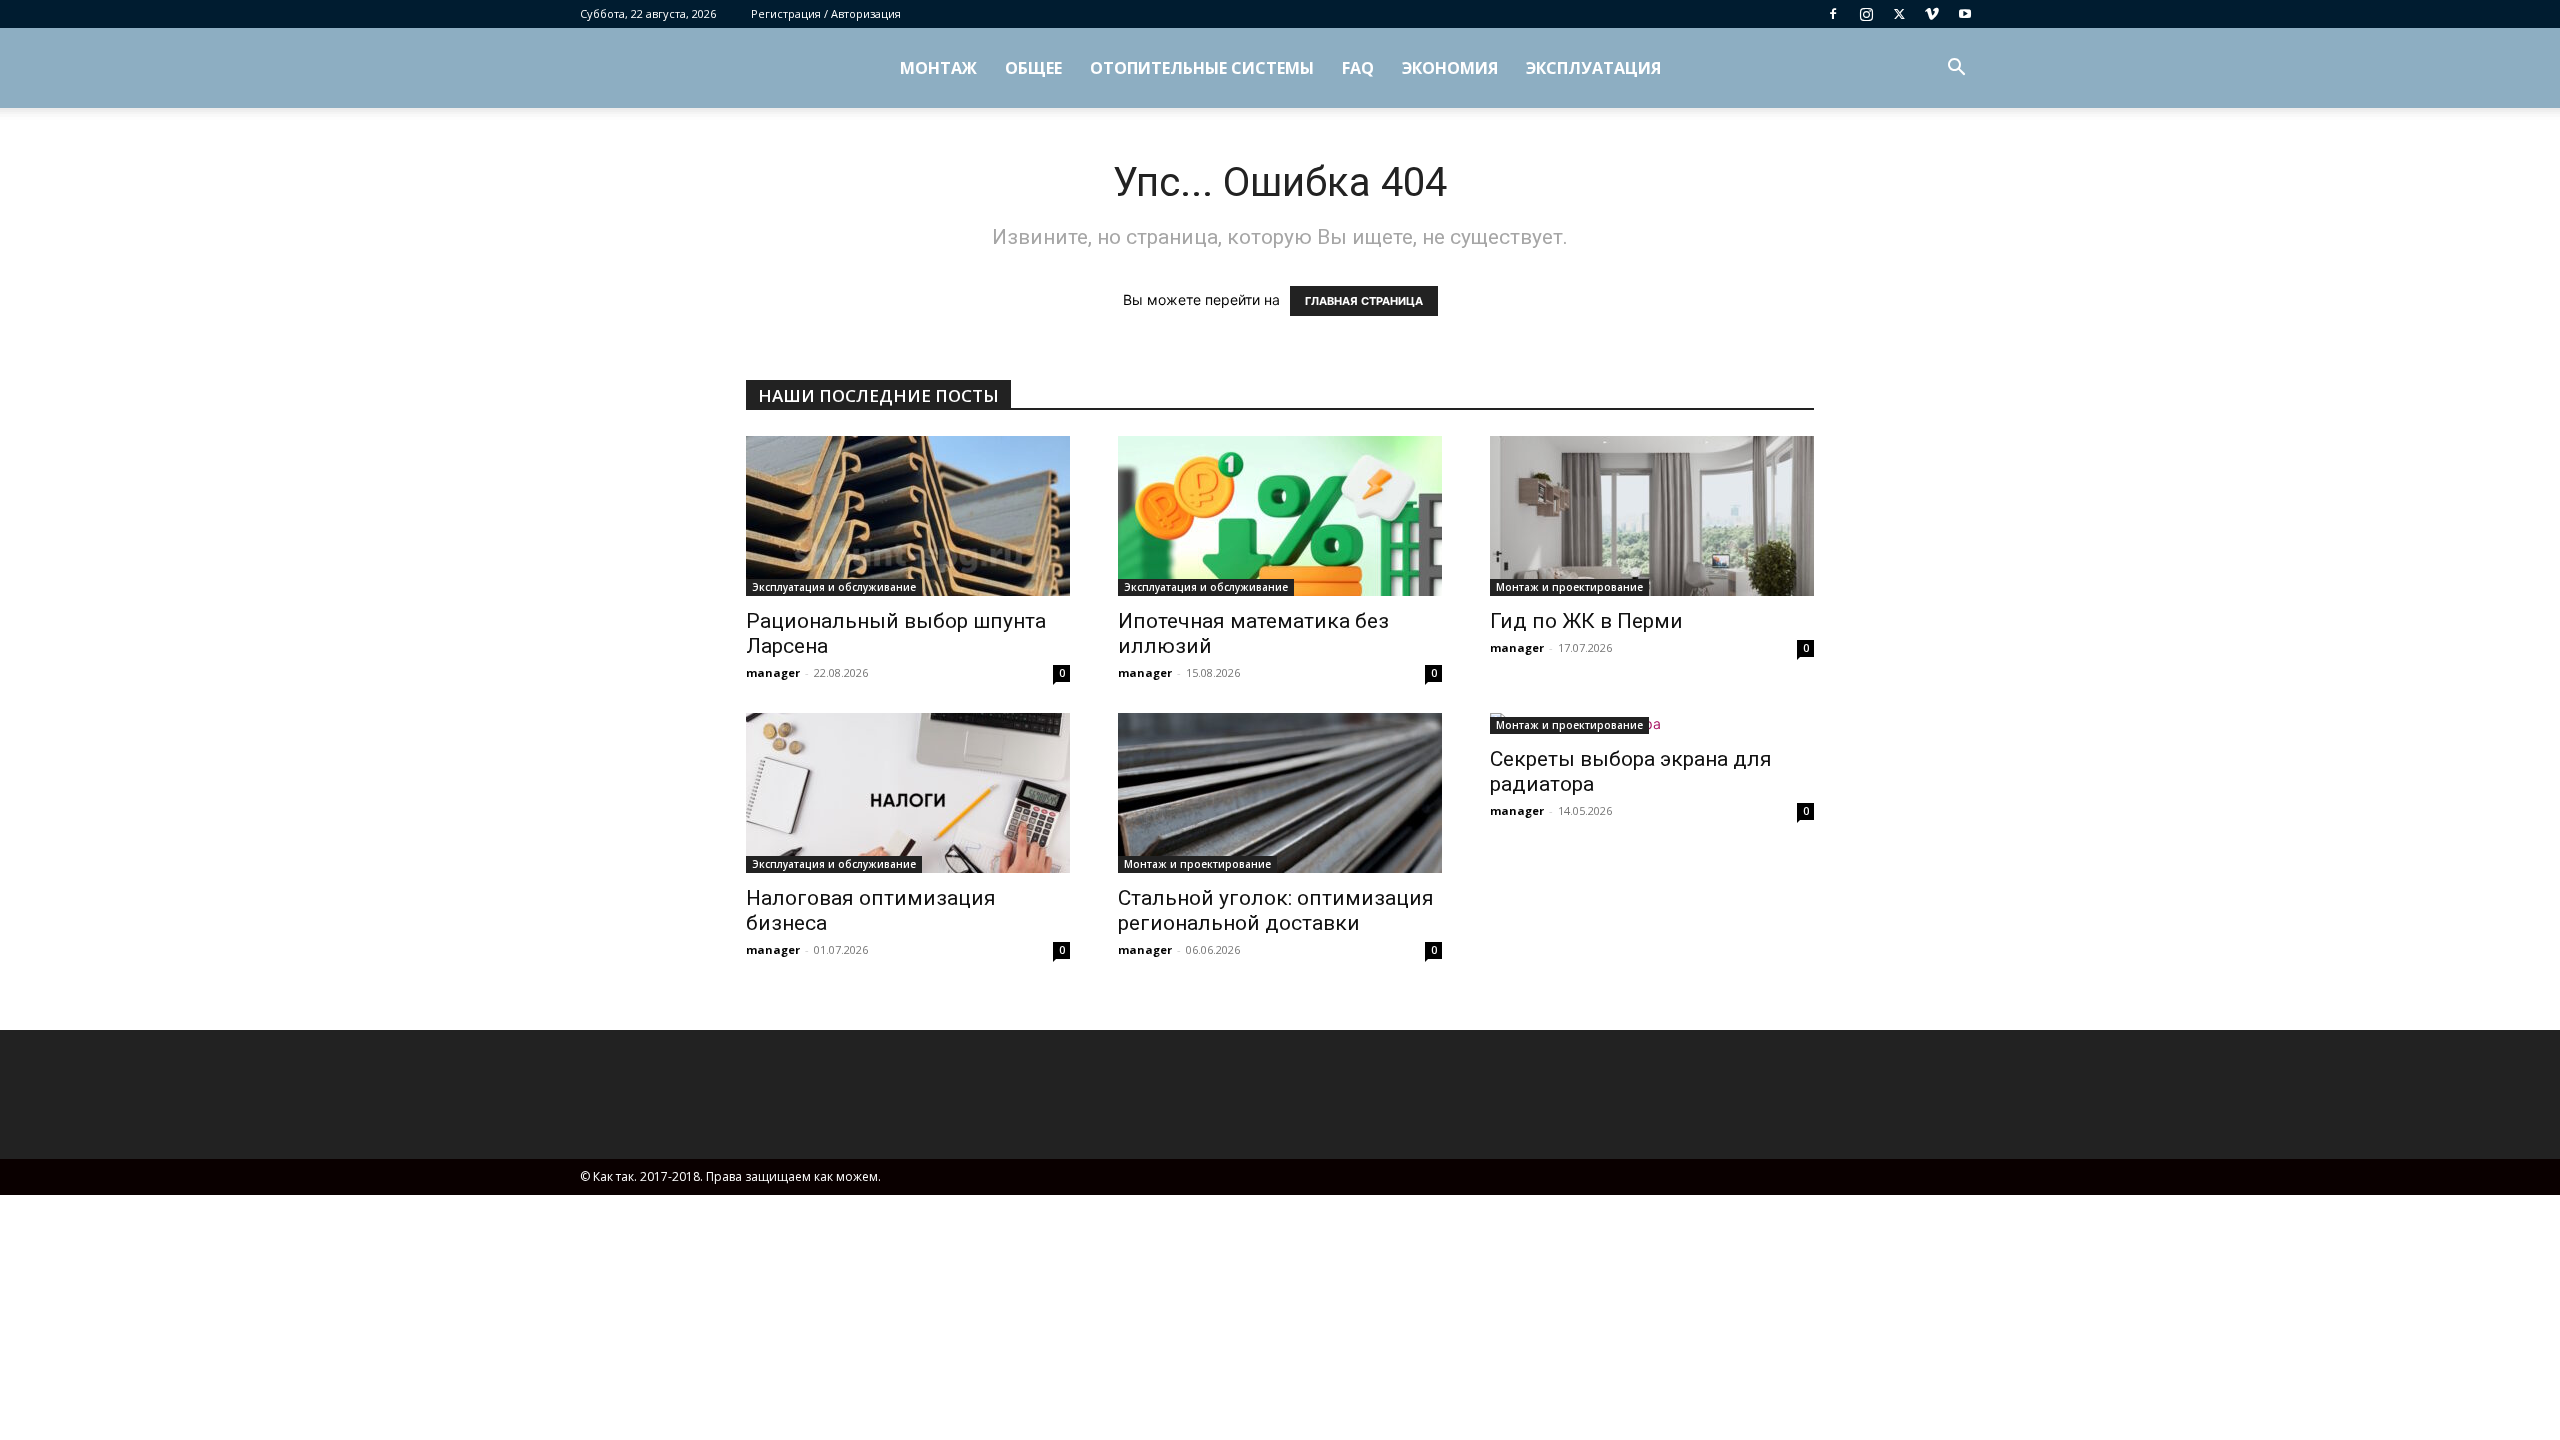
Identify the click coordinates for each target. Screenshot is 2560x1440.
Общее (1033, 68)
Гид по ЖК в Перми (1586, 621)
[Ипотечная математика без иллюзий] (1280, 516)
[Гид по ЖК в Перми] (1652, 516)
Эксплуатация (1593, 68)
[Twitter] (1899, 14)
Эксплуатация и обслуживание (834, 587)
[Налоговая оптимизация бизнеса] (908, 793)
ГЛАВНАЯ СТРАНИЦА (1364, 301)
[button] (1956, 69)
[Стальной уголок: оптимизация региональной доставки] (1280, 793)
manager (773, 672)
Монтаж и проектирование (1569, 587)
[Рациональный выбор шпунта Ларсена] (908, 516)
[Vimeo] (1932, 14)
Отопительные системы (1202, 68)
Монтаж (938, 68)
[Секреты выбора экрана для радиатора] (1652, 723)
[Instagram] (1866, 14)
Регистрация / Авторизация (826, 13)
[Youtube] (1965, 14)
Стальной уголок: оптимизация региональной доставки (1276, 910)
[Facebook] (1833, 14)
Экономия (1450, 68)
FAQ (1358, 68)
